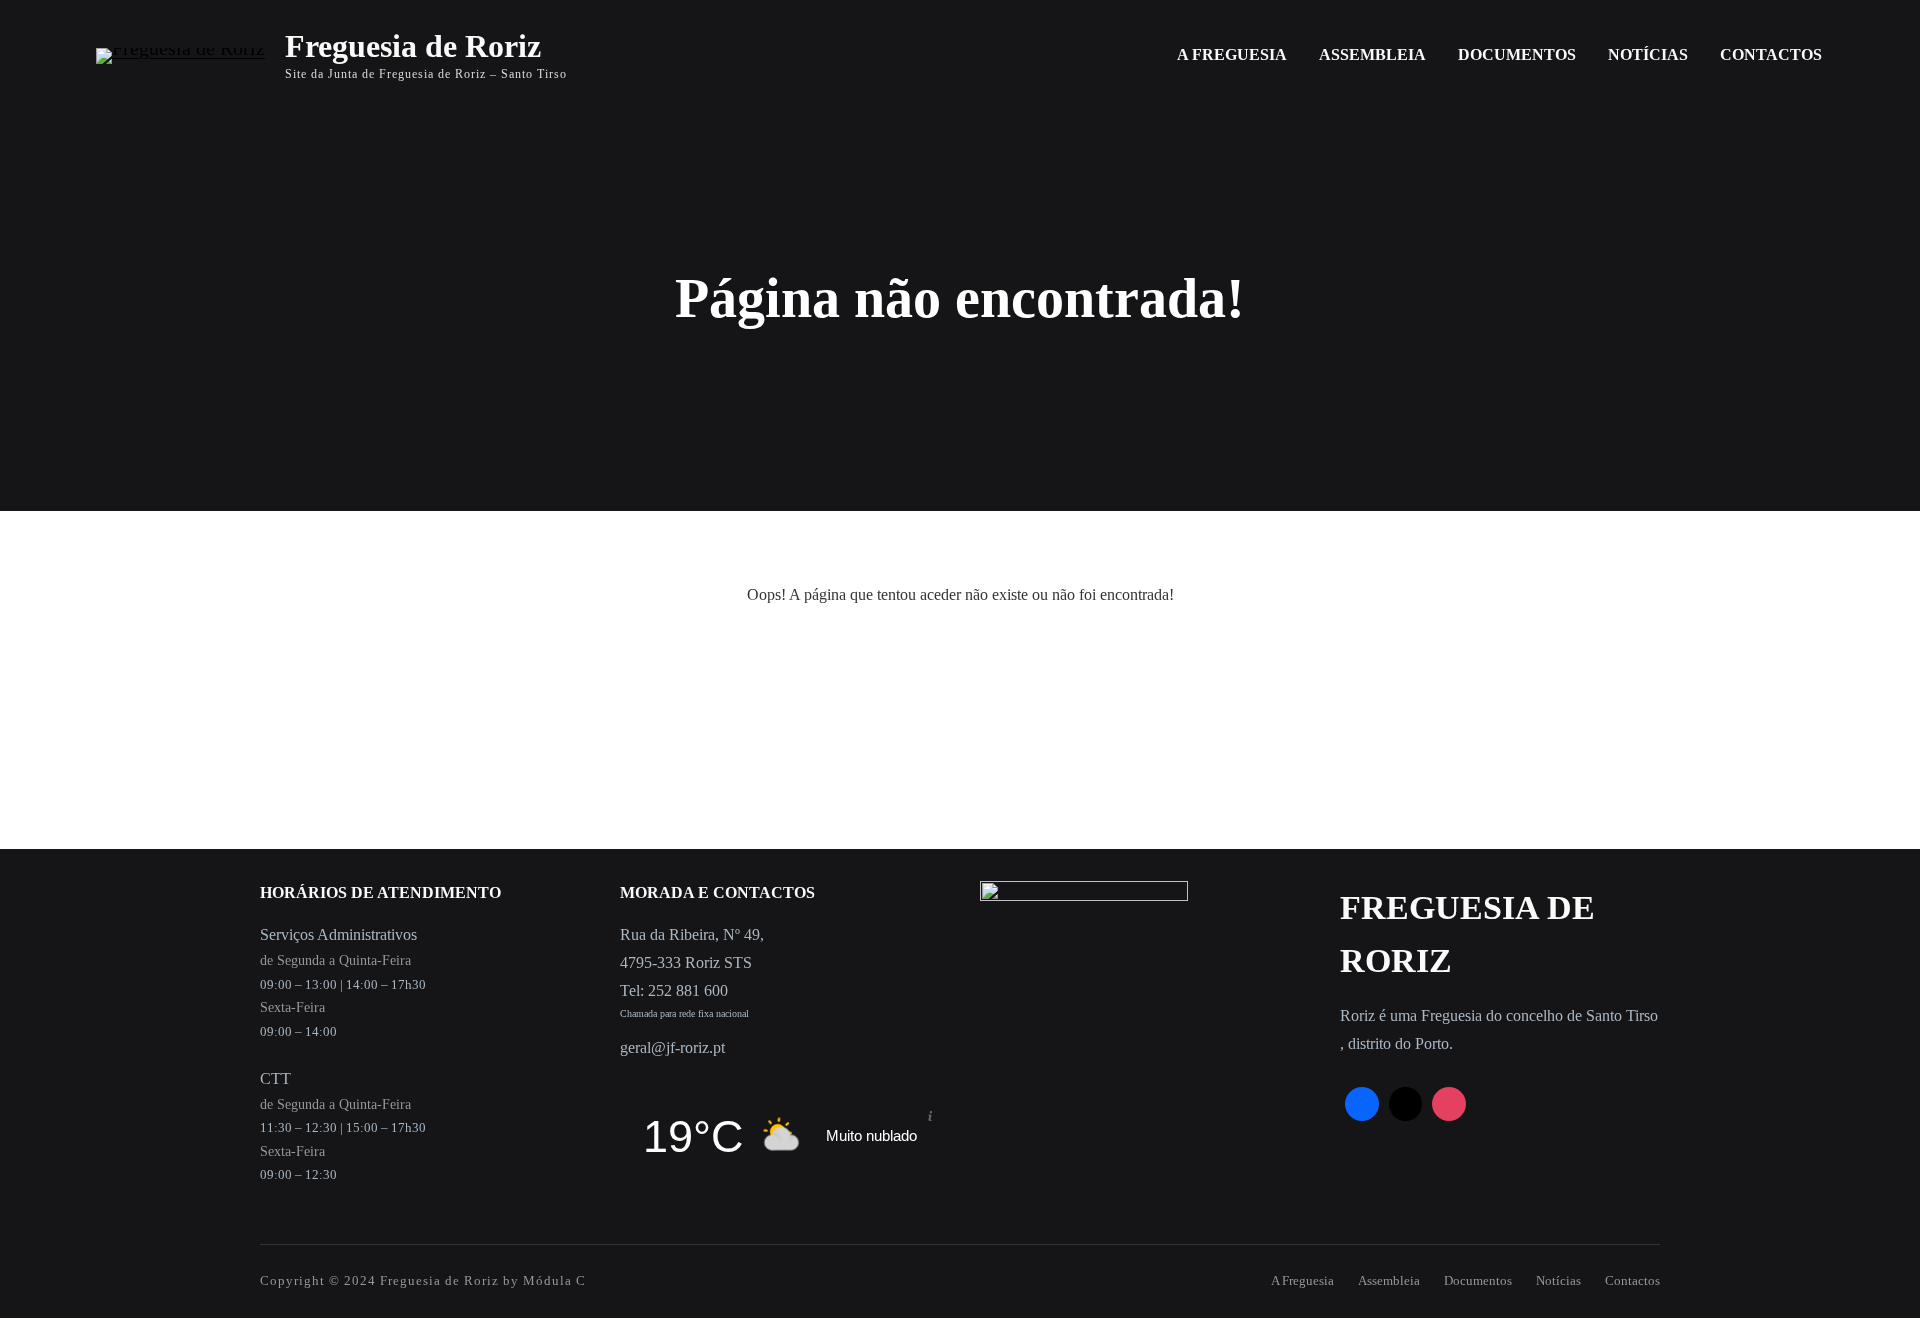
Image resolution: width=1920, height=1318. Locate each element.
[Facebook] (1362, 1104)
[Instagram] (1449, 1104)
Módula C (554, 1280)
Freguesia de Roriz (413, 46)
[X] (1406, 1104)
